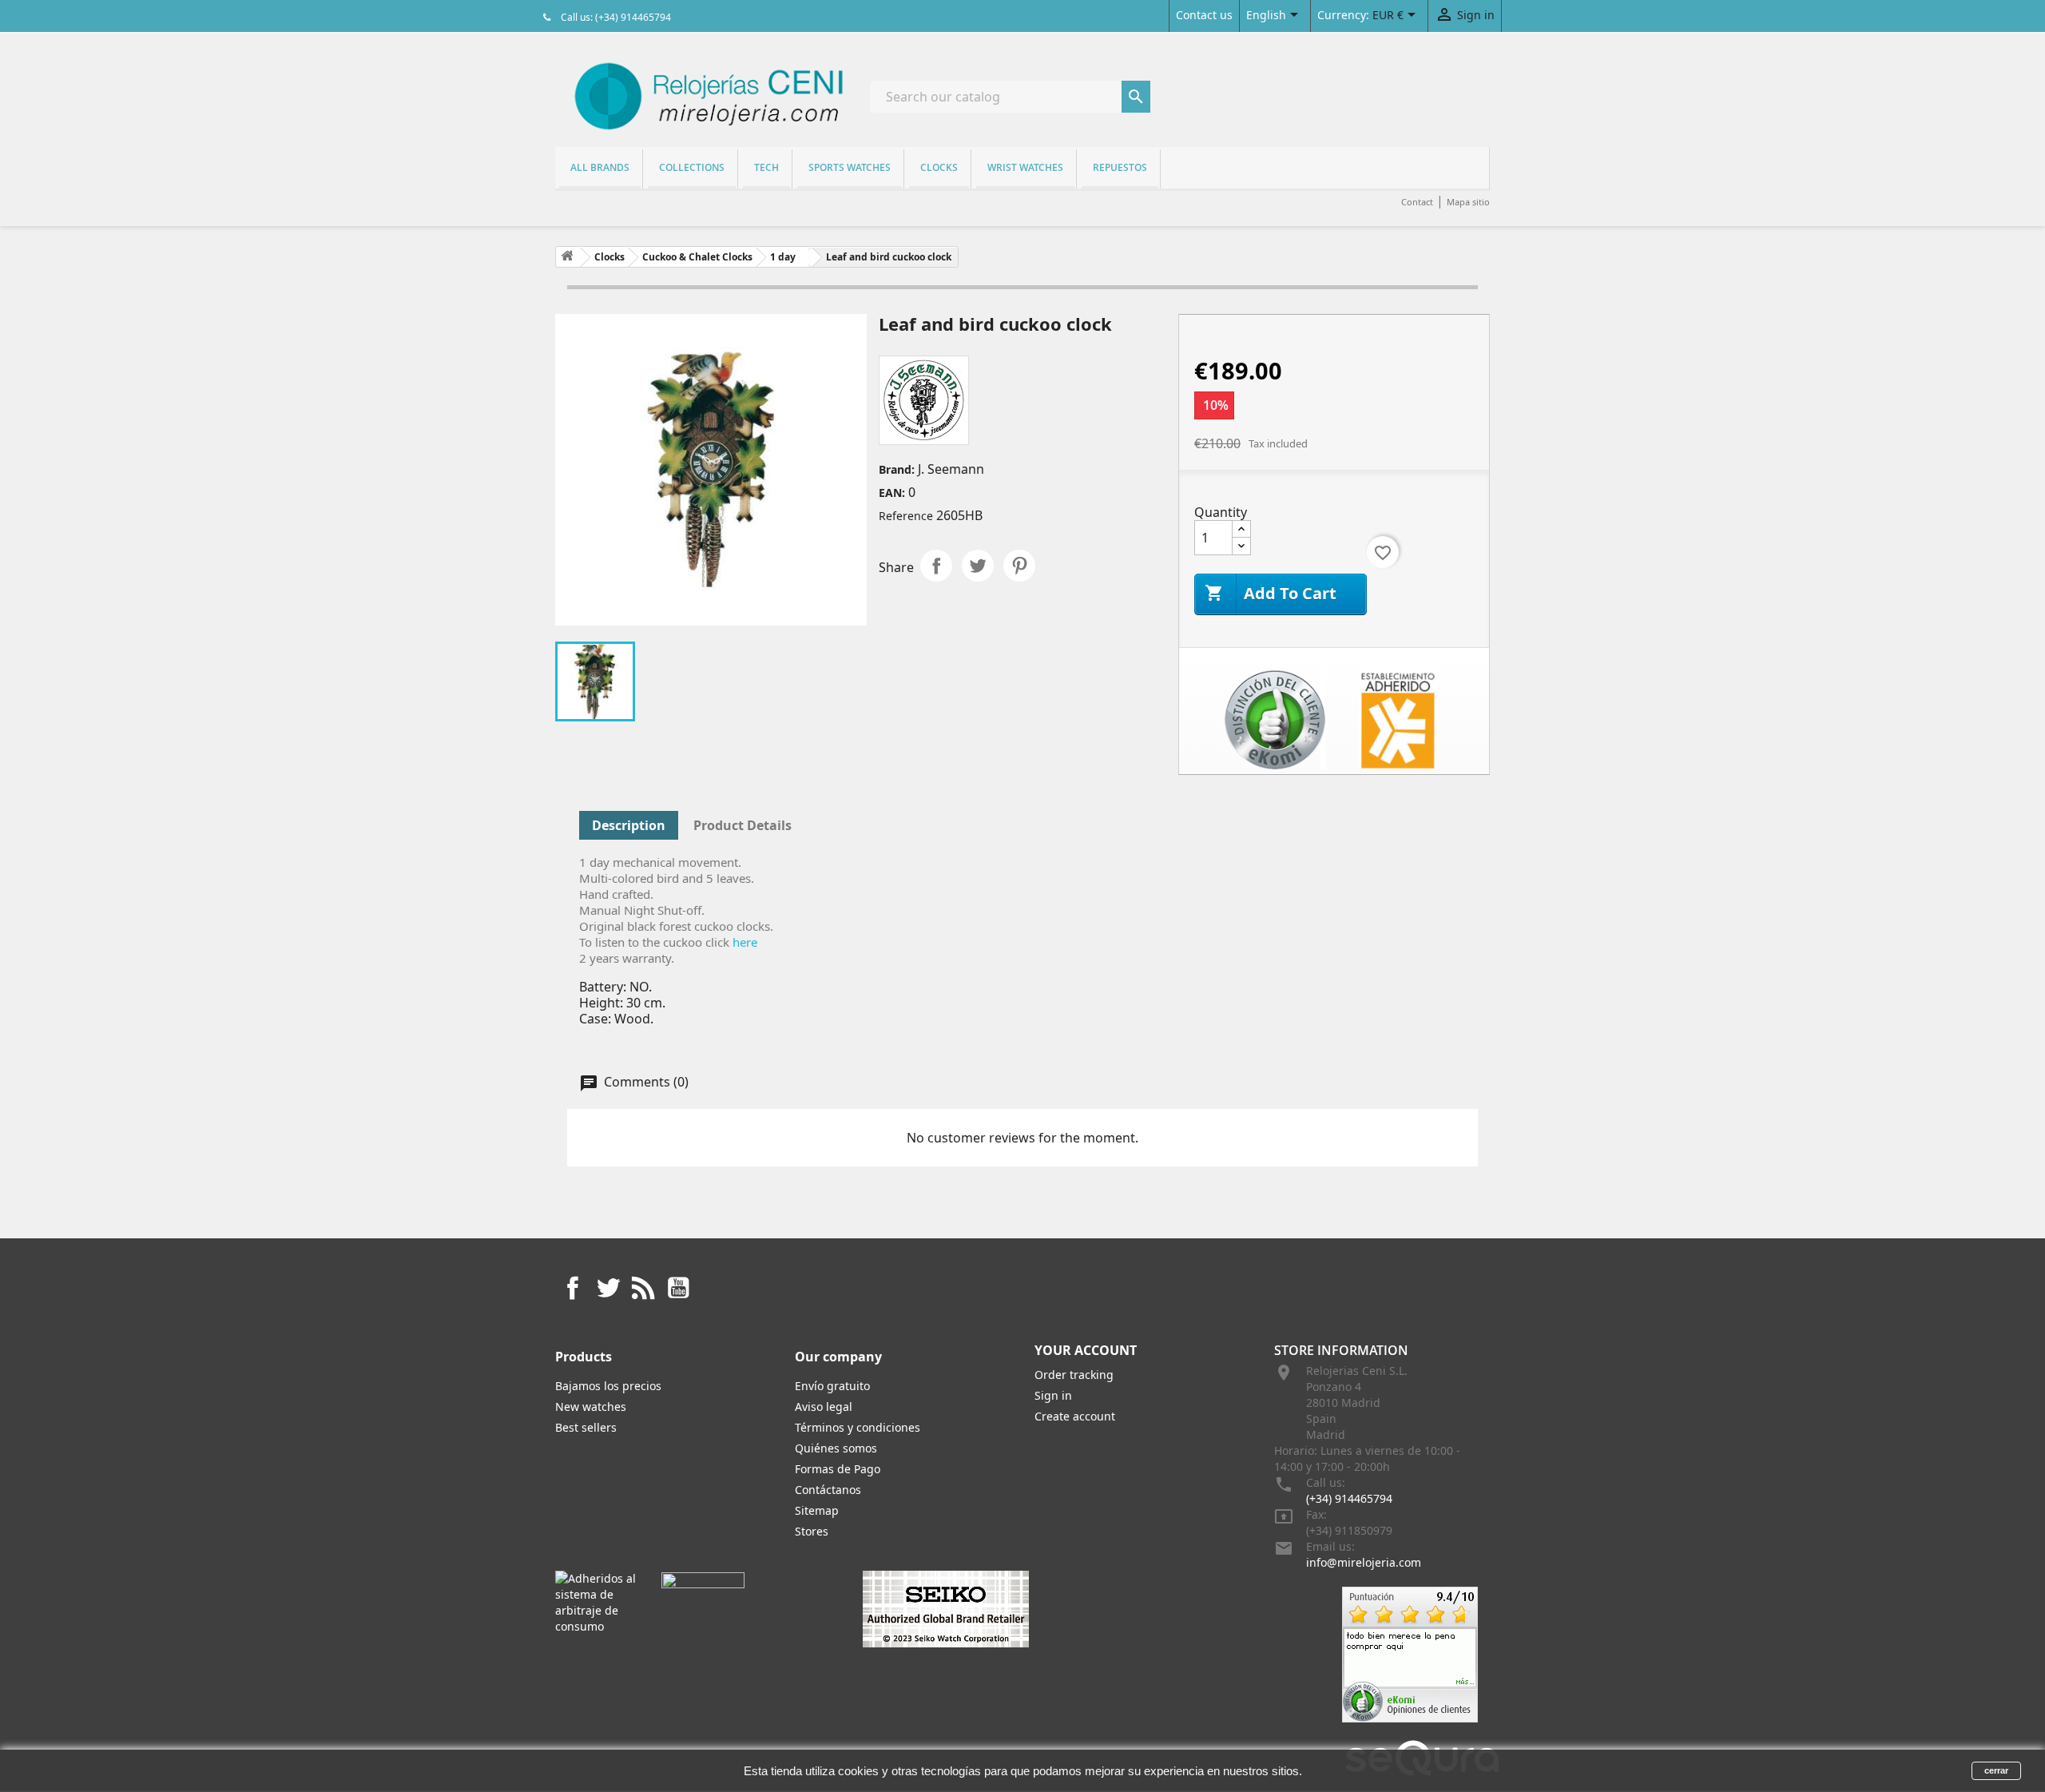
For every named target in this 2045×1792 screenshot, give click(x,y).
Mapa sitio (1468, 202)
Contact (1417, 202)
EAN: (892, 493)
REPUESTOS (1120, 167)
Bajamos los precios (608, 1386)
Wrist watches (1025, 167)
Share (936, 566)
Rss (643, 1288)
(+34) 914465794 (1349, 1498)
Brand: (897, 469)
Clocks (939, 167)
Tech (766, 167)
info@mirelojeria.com (1364, 1562)
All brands (600, 167)
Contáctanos (828, 1490)
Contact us (1204, 15)
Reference (906, 516)
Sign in (1053, 1395)
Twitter (608, 1288)
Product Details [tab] (743, 825)
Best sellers (586, 1427)
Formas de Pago (838, 1469)
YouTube (678, 1288)
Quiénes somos (836, 1448)
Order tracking (1074, 1375)
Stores (812, 1531)
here (745, 942)
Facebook (573, 1288)
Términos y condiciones (858, 1427)
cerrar (1996, 1770)
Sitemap (817, 1510)
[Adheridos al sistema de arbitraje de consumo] (596, 1601)
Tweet (978, 566)
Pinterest (1019, 566)
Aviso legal (824, 1407)
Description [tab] (629, 825)
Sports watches (850, 167)
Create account (1075, 1416)
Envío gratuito (832, 1386)
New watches (591, 1407)
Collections (692, 167)
